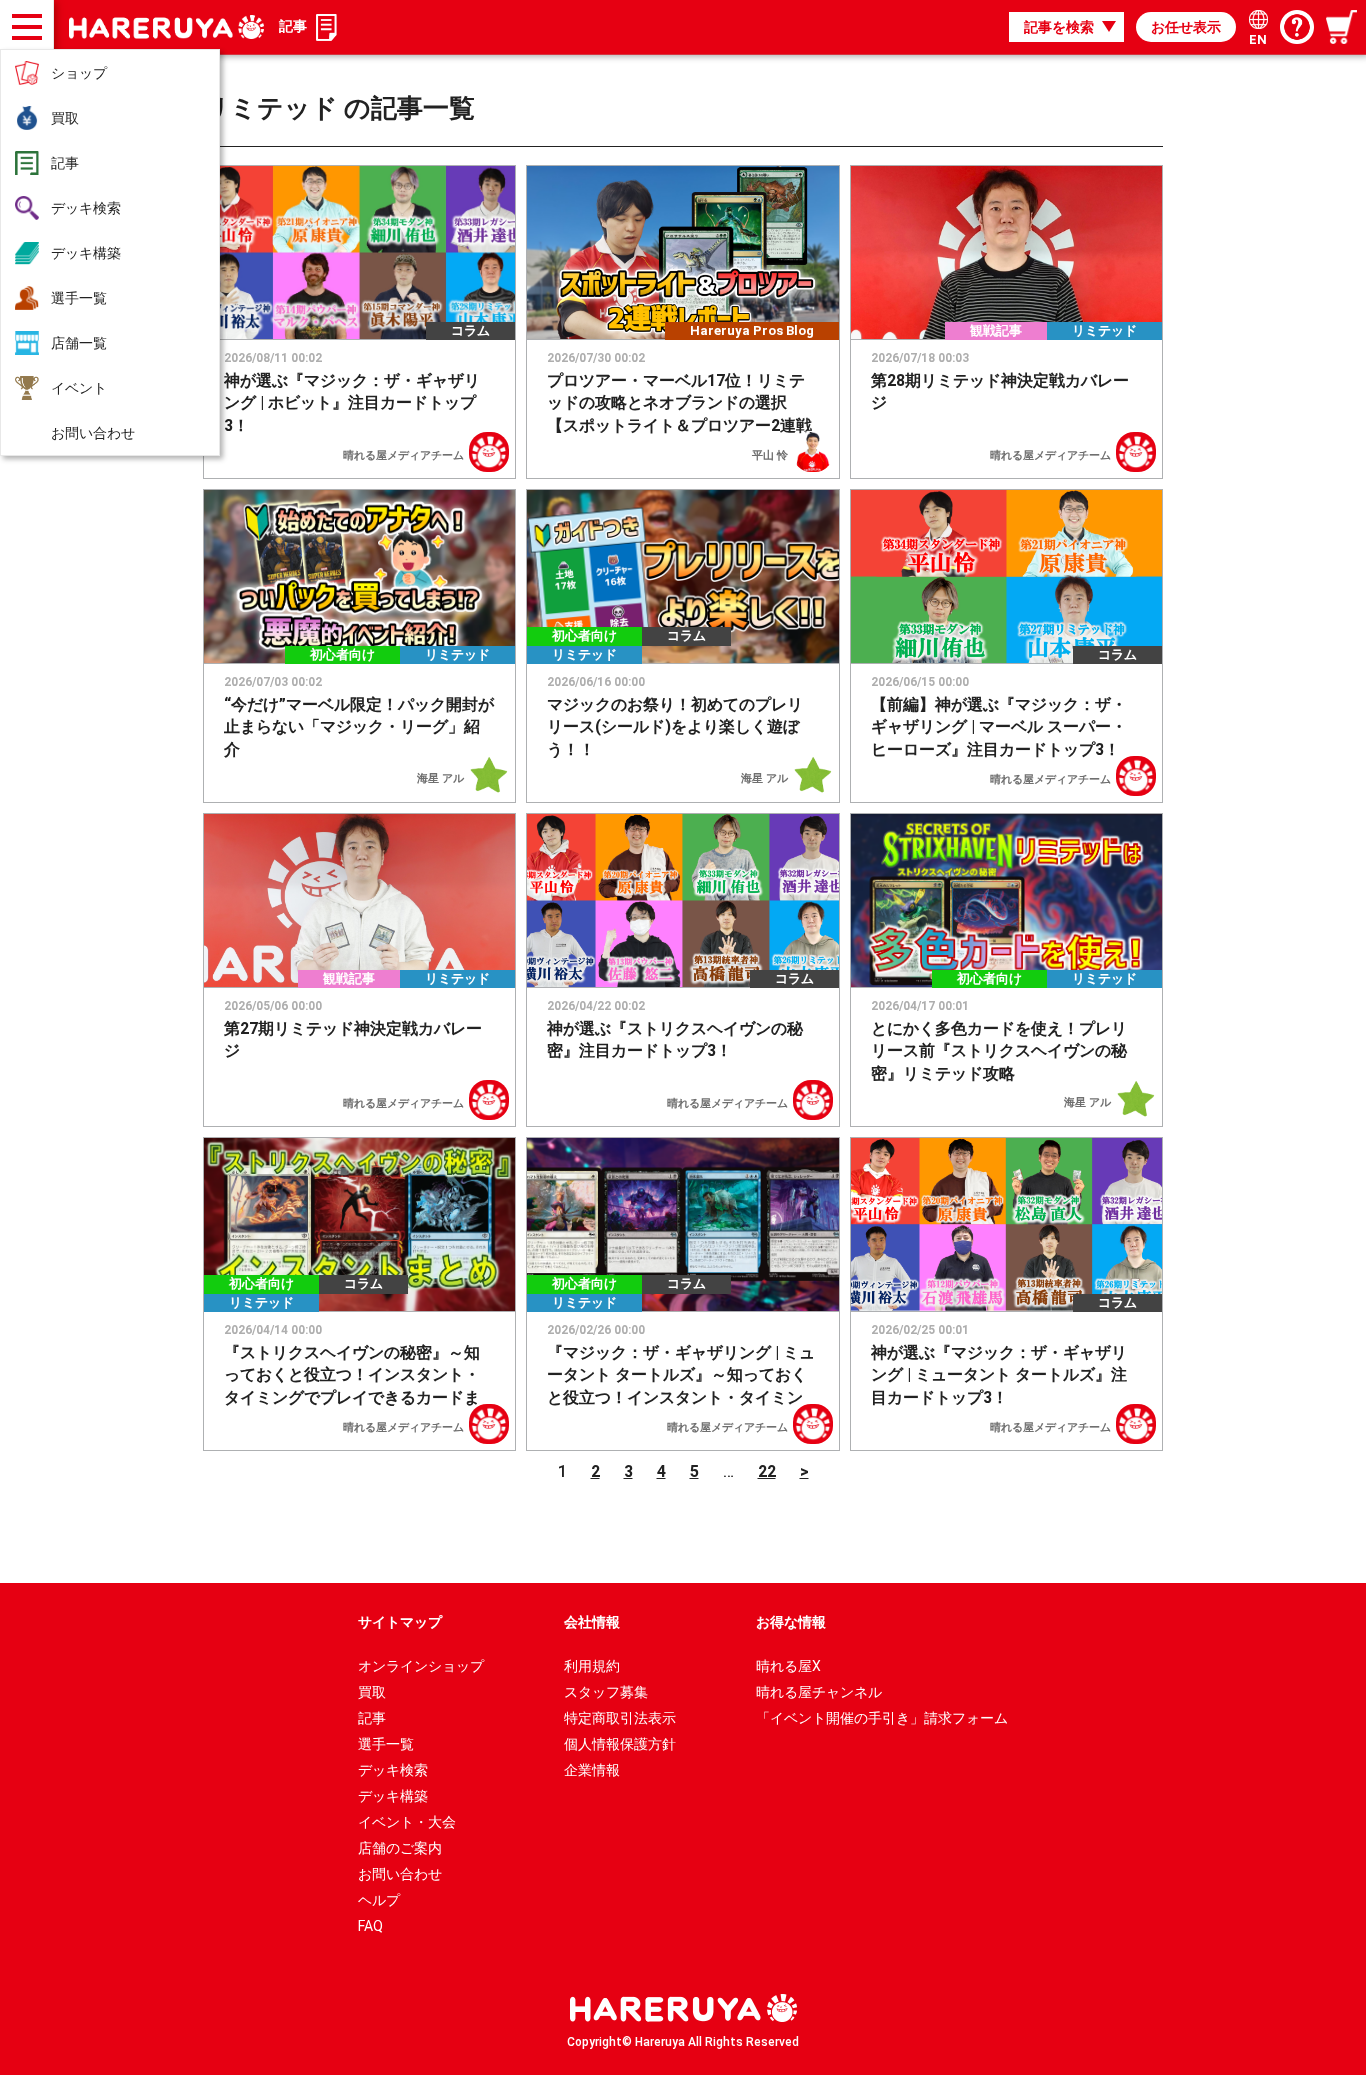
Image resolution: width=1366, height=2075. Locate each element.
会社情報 (592, 1622)
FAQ (370, 1926)
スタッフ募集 (606, 1692)
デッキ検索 (86, 208)
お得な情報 (791, 1622)
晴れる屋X (788, 1666)
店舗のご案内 (400, 1848)
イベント (79, 388)
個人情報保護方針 (620, 1744)
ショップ (79, 73)
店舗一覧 (79, 343)
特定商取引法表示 (620, 1718)
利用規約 (592, 1666)
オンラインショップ (421, 1666)
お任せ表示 (1186, 27)
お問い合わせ (93, 433)
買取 (65, 118)
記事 (65, 163)
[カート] (1343, 27)
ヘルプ (379, 1900)
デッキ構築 (86, 253)
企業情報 (592, 1770)
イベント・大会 (407, 1822)
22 (767, 1471)
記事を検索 (1059, 27)
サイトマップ (400, 1622)
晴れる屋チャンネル (819, 1692)
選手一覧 (79, 298)
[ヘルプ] (1297, 27)
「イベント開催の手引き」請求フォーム (882, 1718)
